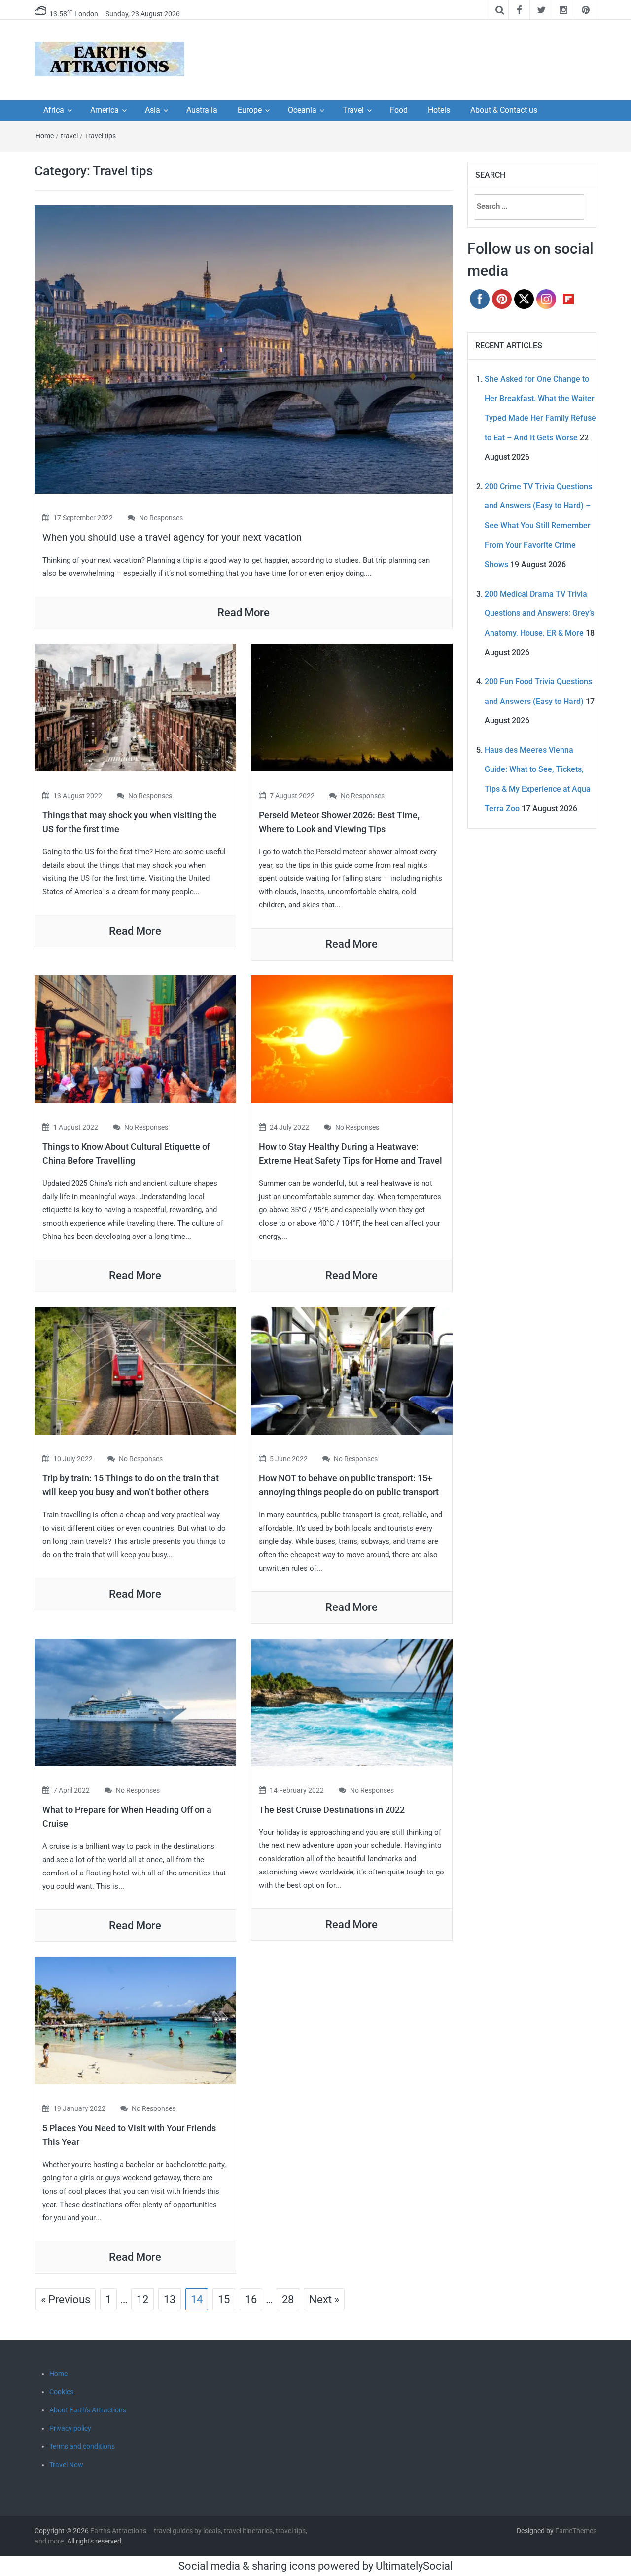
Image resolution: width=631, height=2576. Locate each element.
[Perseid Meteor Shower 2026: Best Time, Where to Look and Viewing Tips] (352, 707)
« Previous (66, 2299)
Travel (353, 110)
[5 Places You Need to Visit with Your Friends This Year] (135, 2020)
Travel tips (100, 136)
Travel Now (66, 2465)
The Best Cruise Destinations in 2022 (332, 1810)
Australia (202, 110)
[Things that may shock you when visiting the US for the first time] (135, 707)
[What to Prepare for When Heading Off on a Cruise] (135, 1701)
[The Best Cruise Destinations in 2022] (352, 1701)
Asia (153, 110)
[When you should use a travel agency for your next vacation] (244, 349)
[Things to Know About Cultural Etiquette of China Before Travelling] (135, 1038)
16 (251, 2299)
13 (170, 2299)
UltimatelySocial (414, 2566)
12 (142, 2299)
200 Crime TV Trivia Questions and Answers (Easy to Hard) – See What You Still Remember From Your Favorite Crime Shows (538, 525)
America (105, 110)
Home (45, 136)
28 (288, 2299)
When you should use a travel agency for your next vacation (172, 537)
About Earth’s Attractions (88, 2410)
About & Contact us (504, 110)
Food (399, 110)
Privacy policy (70, 2428)
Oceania (302, 110)
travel (69, 136)
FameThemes (576, 2531)
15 (224, 2299)
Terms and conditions (82, 2446)
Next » (324, 2299)
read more (244, 613)
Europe (250, 110)
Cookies (61, 2392)
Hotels (439, 110)
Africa (54, 110)
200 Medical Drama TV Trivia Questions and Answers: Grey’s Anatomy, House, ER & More (539, 613)
